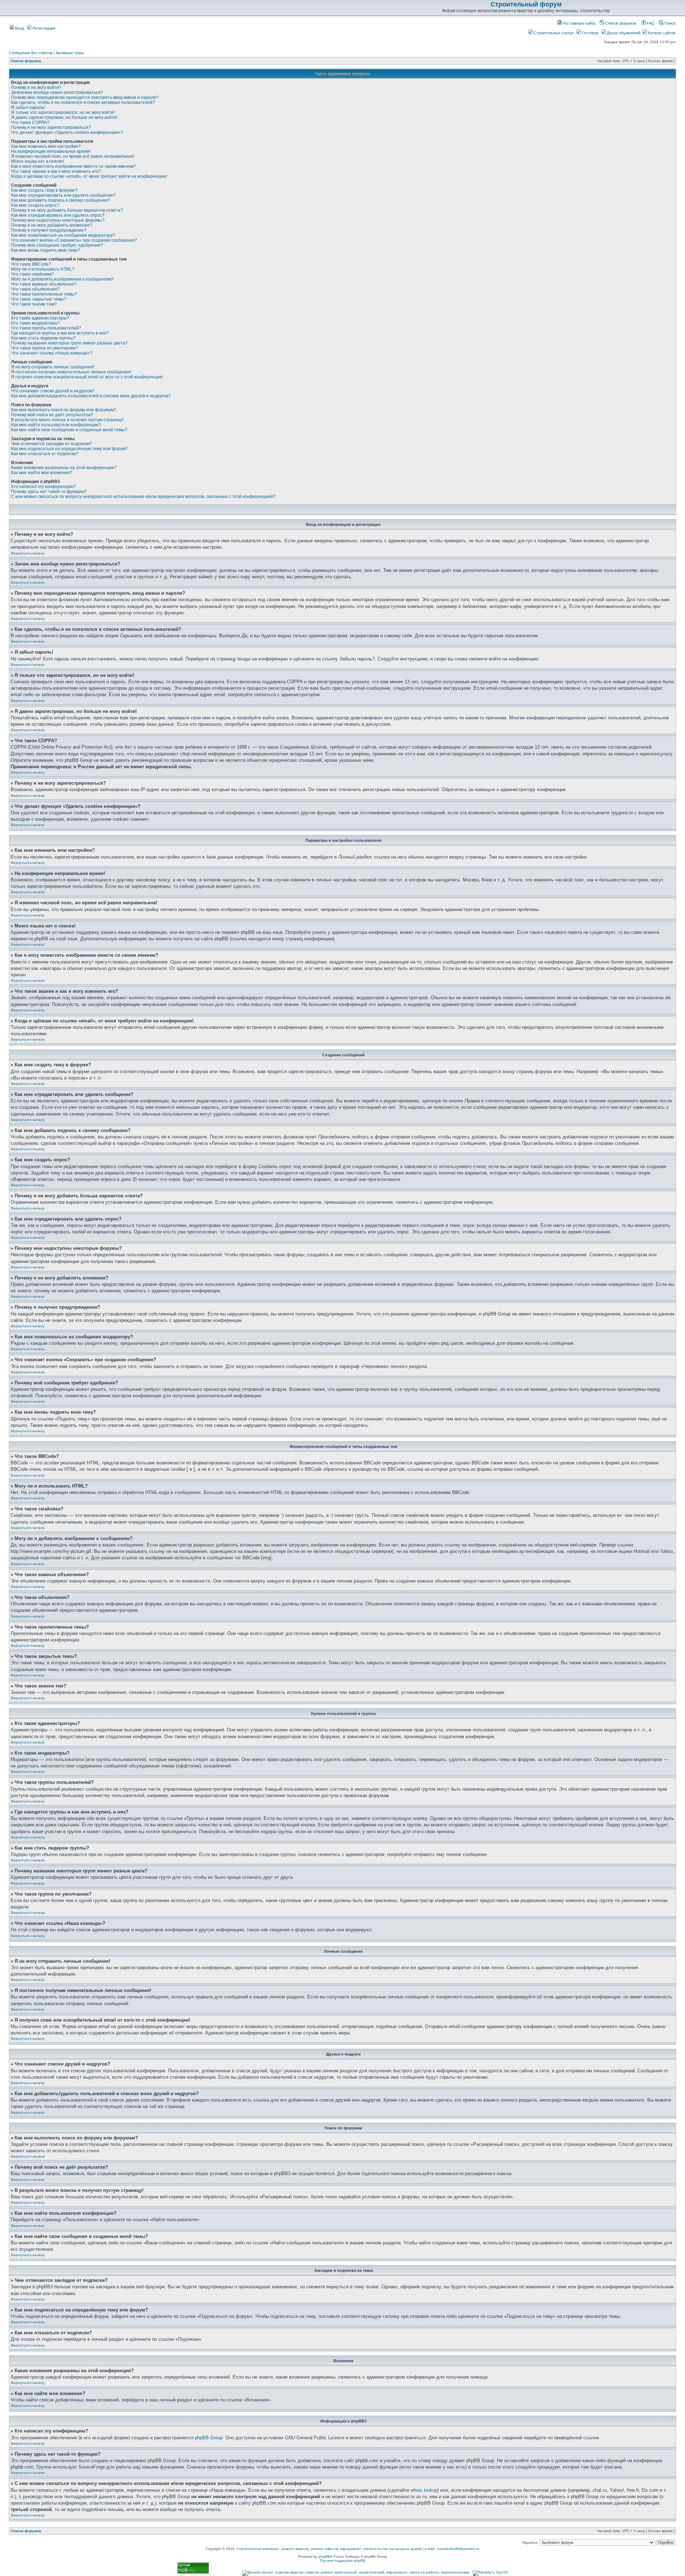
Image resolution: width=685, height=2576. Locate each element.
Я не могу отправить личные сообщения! (53, 367)
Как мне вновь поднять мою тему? (45, 250)
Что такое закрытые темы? (39, 299)
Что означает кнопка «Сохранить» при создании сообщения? (74, 240)
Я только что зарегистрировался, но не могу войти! (63, 112)
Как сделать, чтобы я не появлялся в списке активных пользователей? (83, 102)
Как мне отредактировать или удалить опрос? (58, 215)
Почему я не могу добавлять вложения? (52, 225)
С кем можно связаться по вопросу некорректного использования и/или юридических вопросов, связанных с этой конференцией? (143, 497)
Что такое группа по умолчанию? (45, 348)
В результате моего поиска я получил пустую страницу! (67, 420)
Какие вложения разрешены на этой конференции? (64, 468)
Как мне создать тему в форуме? (44, 190)
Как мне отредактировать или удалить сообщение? (63, 195)
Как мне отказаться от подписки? (45, 454)
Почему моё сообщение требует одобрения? (57, 245)
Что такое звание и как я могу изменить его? (56, 171)
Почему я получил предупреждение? (49, 230)
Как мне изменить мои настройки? (46, 146)
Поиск (669, 23)
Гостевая (590, 33)
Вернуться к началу (28, 553)
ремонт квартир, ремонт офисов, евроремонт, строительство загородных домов (351, 2549)
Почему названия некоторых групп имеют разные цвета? (69, 343)
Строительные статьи (553, 33)
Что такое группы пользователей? (46, 328)
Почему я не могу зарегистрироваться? (51, 127)
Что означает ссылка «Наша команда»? (52, 353)
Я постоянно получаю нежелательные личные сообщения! (71, 372)
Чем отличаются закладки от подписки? (52, 444)
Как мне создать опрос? (35, 205)
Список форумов (620, 23)
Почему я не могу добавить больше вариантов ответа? (67, 210)
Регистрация (43, 28)
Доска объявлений (623, 33)
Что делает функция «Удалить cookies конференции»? (67, 132)
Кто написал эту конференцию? (44, 487)
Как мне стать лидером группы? (43, 338)
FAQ (650, 23)
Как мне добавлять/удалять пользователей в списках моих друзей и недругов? (91, 396)
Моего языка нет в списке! (37, 161)
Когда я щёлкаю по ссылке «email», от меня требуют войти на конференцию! (89, 176)
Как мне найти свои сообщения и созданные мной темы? (69, 430)
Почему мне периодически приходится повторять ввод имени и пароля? (85, 97)
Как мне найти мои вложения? (42, 473)
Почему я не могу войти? (36, 87)
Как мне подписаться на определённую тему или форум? (69, 449)
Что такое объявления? (35, 289)
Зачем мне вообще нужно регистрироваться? (57, 92)
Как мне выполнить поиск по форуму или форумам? (64, 410)
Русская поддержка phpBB (343, 2560)
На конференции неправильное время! (51, 151)
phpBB (324, 2557)
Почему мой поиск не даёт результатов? (52, 415)
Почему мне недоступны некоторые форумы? (58, 220)
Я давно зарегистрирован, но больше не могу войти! (64, 117)
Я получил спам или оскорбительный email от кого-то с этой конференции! (87, 377)
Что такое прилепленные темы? (44, 294)
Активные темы (70, 53)
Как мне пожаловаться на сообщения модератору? (63, 235)
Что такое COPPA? (30, 122)
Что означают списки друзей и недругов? (53, 391)
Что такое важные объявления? (44, 284)
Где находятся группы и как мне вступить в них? (60, 333)
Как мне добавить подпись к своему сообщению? (61, 200)
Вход (19, 28)
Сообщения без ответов (31, 53)
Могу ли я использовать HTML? (43, 269)
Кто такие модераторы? (35, 323)
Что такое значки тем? (34, 304)
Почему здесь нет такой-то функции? (49, 492)
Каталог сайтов (661, 33)
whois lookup (424, 2490)
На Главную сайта (579, 23)
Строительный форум (526, 4)
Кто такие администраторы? (40, 318)
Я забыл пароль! (28, 107)
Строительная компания (257, 2549)
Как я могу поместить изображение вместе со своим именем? (73, 166)
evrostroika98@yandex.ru (458, 2549)
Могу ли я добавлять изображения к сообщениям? (62, 279)
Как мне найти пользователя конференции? (56, 425)
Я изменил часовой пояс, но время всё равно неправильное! (73, 156)
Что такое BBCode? (31, 264)
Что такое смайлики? (32, 274)
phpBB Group (209, 2438)
